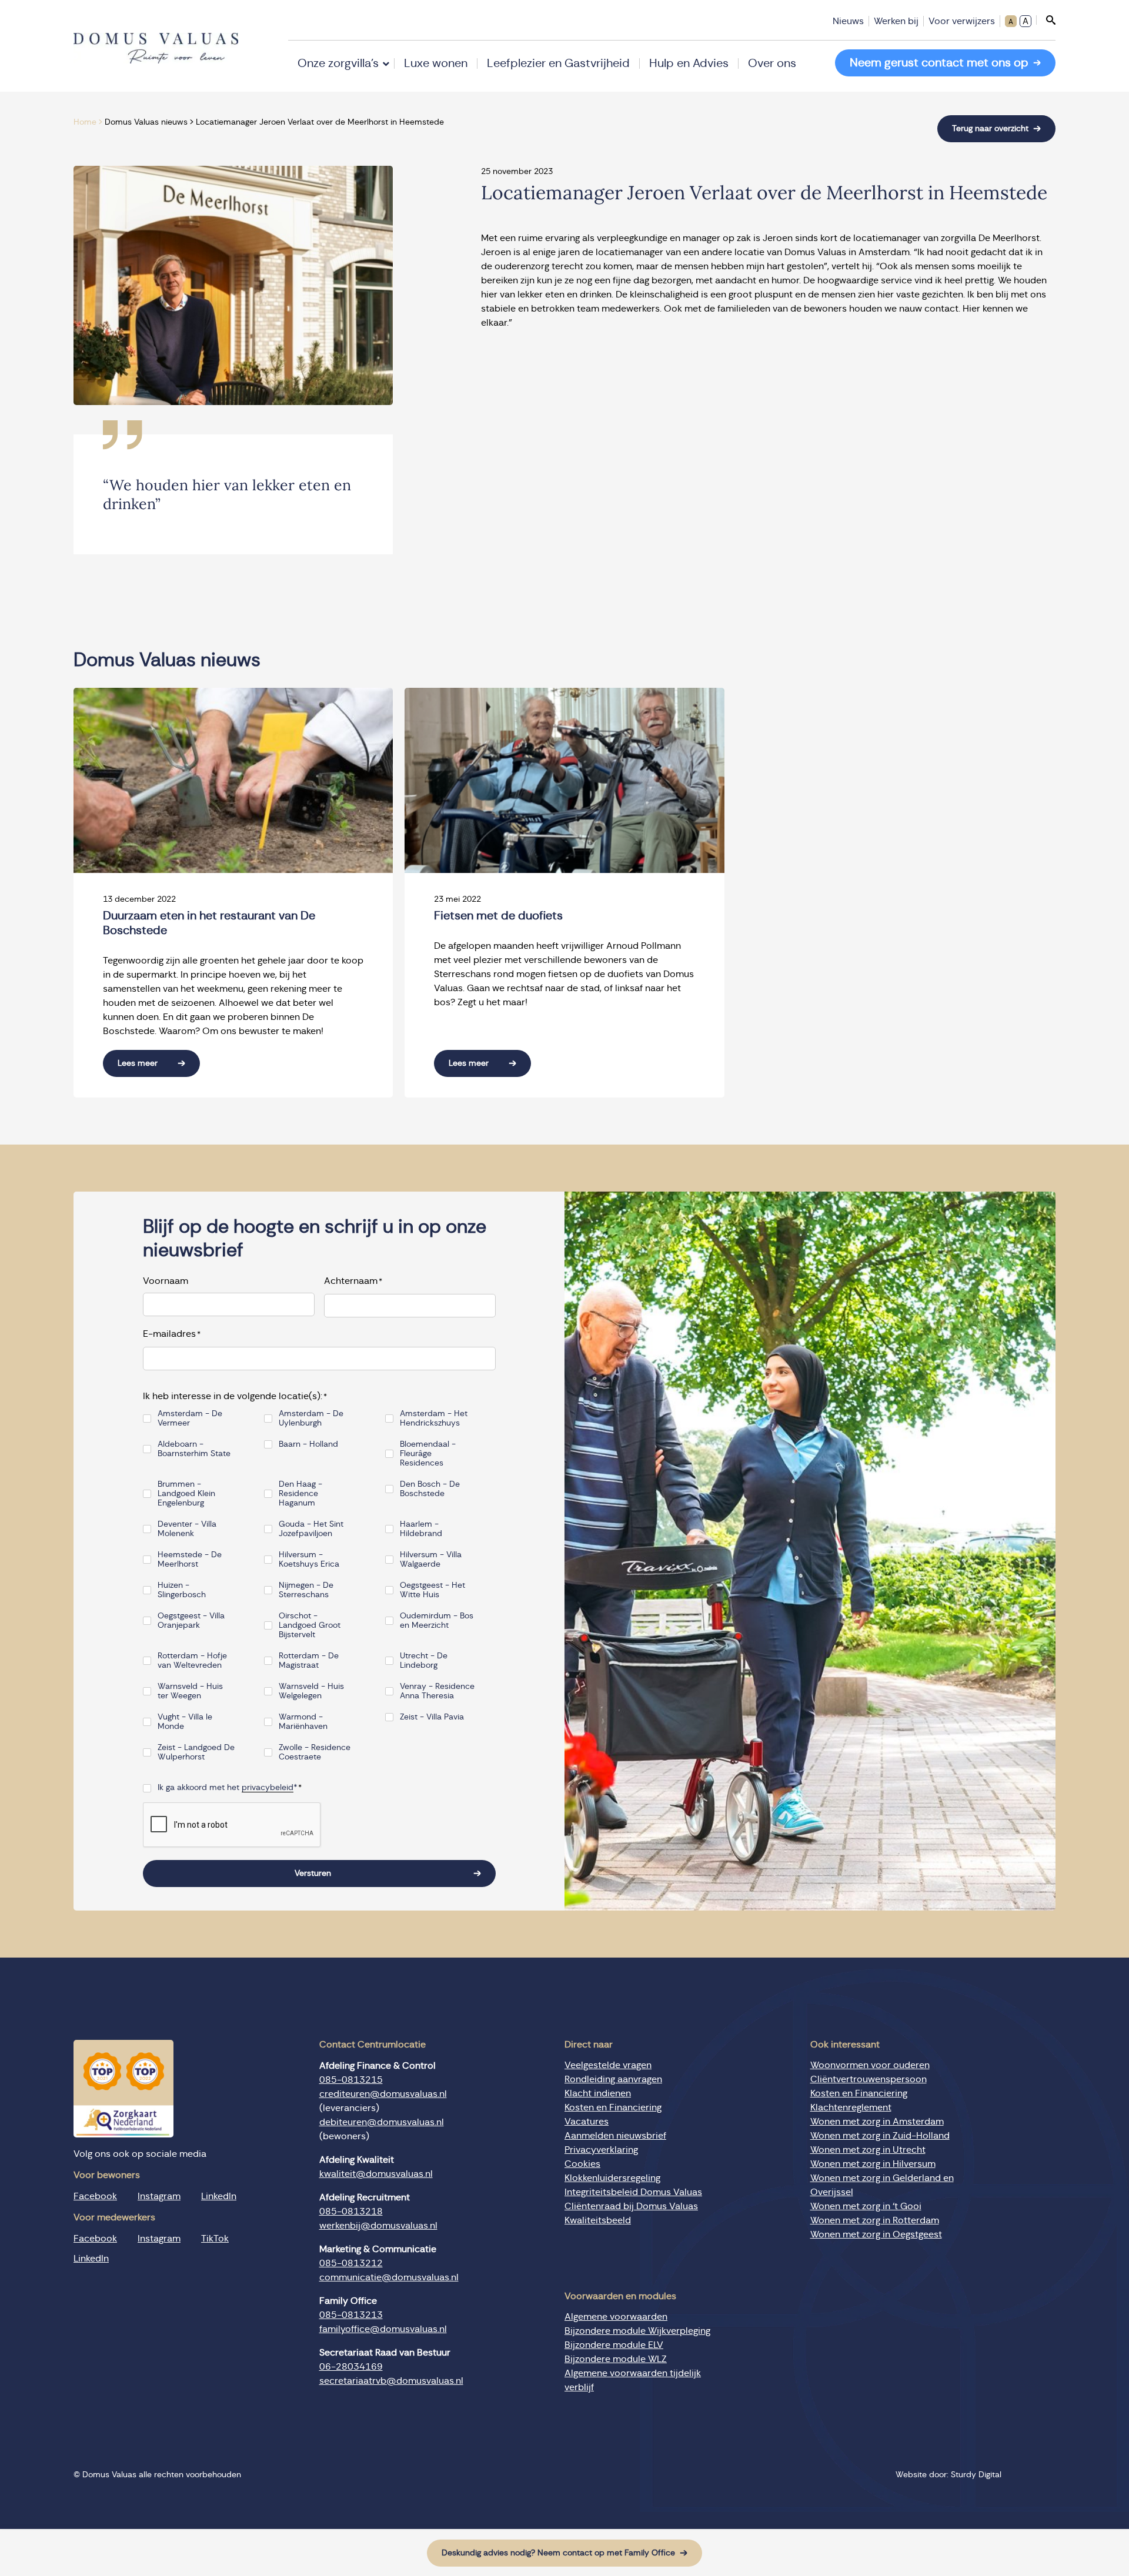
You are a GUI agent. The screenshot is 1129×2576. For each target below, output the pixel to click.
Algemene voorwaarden (616, 2317)
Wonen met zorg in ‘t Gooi (866, 2206)
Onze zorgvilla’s (338, 63)
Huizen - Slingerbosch (182, 1590)
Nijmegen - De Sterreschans (306, 1590)
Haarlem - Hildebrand (421, 1529)
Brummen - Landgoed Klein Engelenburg (186, 1494)
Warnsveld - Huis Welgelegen (311, 1691)
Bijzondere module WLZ (616, 2360)
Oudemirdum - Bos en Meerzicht (437, 1621)
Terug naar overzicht (990, 129)
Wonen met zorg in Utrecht (868, 2150)
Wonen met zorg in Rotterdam (875, 2220)
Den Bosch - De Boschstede (430, 1489)
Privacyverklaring (601, 2150)
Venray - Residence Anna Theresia (437, 1691)
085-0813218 (351, 2212)
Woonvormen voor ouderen (870, 2065)
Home (85, 122)
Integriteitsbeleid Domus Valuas (633, 2192)
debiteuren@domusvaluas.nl (382, 2122)
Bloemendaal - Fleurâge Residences (428, 1454)
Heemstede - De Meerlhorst (190, 1560)
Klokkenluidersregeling (612, 2178)
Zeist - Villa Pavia (432, 1717)
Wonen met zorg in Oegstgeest (876, 2234)
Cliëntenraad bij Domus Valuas (631, 2206)
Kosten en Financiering (613, 2107)
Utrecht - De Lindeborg (424, 1661)
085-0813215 (351, 2080)
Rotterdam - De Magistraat (309, 1661)
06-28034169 (351, 2367)
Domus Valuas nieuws (146, 122)
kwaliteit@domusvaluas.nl (376, 2174)
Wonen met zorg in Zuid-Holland (880, 2136)
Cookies (582, 2164)
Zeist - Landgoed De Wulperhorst (196, 1752)
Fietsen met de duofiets (498, 916)
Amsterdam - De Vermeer (190, 1419)
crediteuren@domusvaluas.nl (383, 2094)
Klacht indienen (598, 2093)
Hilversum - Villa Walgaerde (431, 1560)
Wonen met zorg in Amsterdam (877, 2122)
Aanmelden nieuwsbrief (615, 2136)
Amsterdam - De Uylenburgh (311, 1419)
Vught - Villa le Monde (185, 1722)
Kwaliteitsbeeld (598, 2220)
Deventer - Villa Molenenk (187, 1529)
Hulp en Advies (689, 63)
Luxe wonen (436, 63)
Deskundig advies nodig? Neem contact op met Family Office (558, 2553)
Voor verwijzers (962, 21)
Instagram (159, 2196)
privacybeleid (268, 1788)
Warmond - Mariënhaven (303, 1722)
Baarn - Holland (308, 1444)
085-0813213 (351, 2315)
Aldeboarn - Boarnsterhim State (194, 1449)
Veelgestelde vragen (608, 2065)
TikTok (215, 2239)
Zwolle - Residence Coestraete (315, 1752)
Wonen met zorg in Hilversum (873, 2164)
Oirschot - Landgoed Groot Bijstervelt (310, 1625)
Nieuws (848, 21)
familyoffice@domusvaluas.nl (383, 2329)
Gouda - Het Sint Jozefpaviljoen (311, 1529)
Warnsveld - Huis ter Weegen (190, 1691)
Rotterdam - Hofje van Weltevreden (192, 1661)
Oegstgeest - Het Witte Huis (432, 1590)
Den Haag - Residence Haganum (300, 1494)
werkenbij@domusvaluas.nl (378, 2226)
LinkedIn (219, 2196)
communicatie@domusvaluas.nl (389, 2277)
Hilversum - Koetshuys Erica (309, 1560)
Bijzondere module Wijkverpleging (637, 2331)
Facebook (95, 2196)
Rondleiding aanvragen (613, 2079)
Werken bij (896, 21)
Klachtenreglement (851, 2107)
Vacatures (587, 2122)
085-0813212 (351, 2263)
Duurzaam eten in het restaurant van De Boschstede (209, 923)
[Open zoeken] (1046, 20)
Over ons (772, 63)
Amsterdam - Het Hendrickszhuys (434, 1419)
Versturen (313, 1874)
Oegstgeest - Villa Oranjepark (191, 1621)
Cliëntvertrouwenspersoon (869, 2079)
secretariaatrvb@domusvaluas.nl (391, 2381)
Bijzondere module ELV (614, 2346)
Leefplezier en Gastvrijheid (558, 63)
